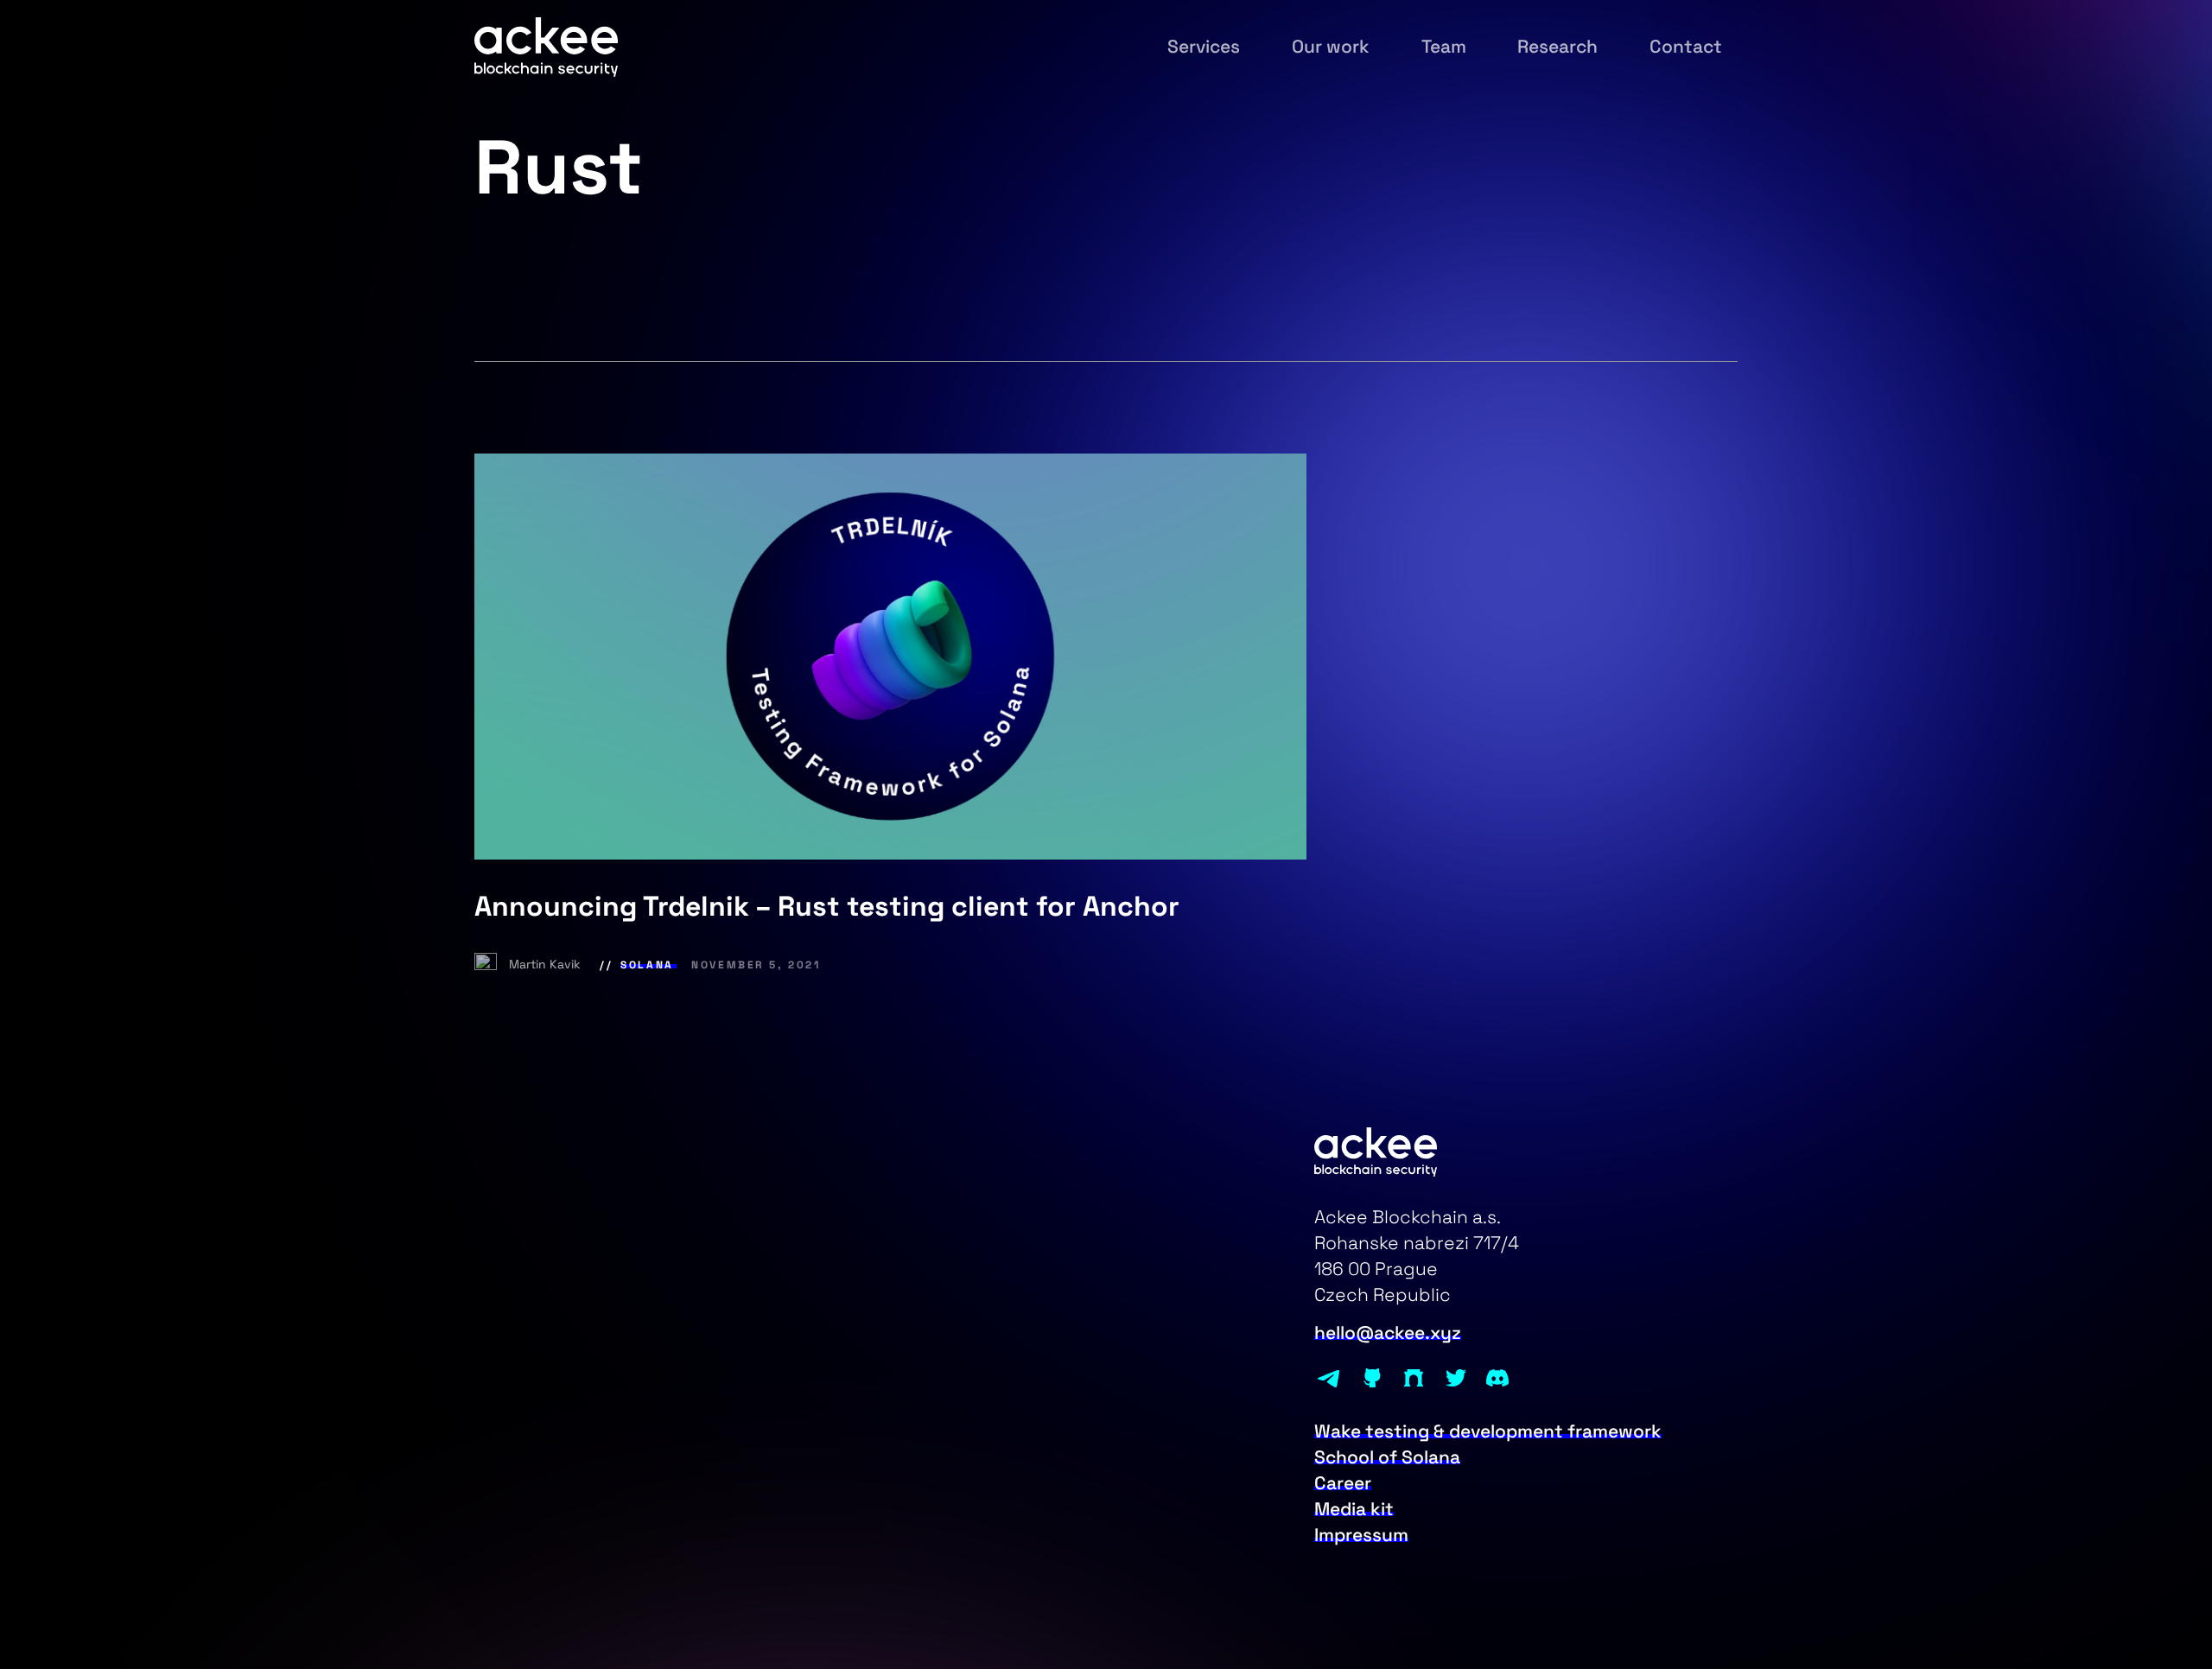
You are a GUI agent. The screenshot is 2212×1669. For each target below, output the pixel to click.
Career (1343, 1483)
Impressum (1361, 1535)
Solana (647, 965)
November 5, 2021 (756, 965)
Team (1444, 47)
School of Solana (1387, 1457)
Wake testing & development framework (1488, 1431)
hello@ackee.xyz (1388, 1333)
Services (1204, 47)
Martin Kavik (547, 964)
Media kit (1354, 1509)
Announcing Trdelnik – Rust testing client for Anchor (827, 906)
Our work (1331, 47)
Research (1557, 47)
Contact (1686, 47)
